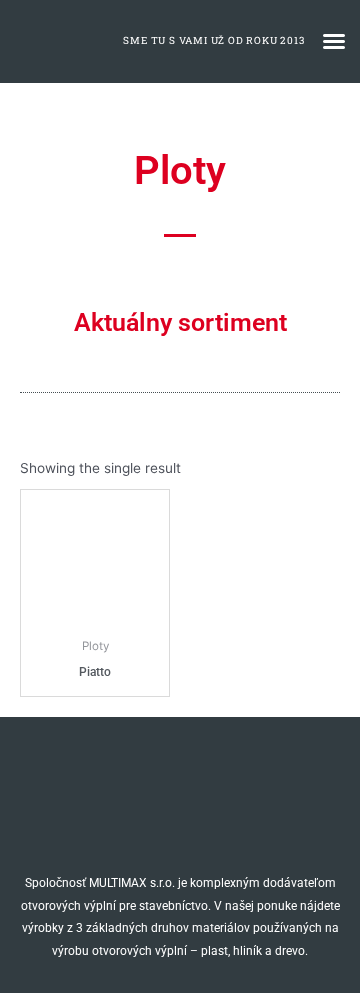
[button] (334, 41)
